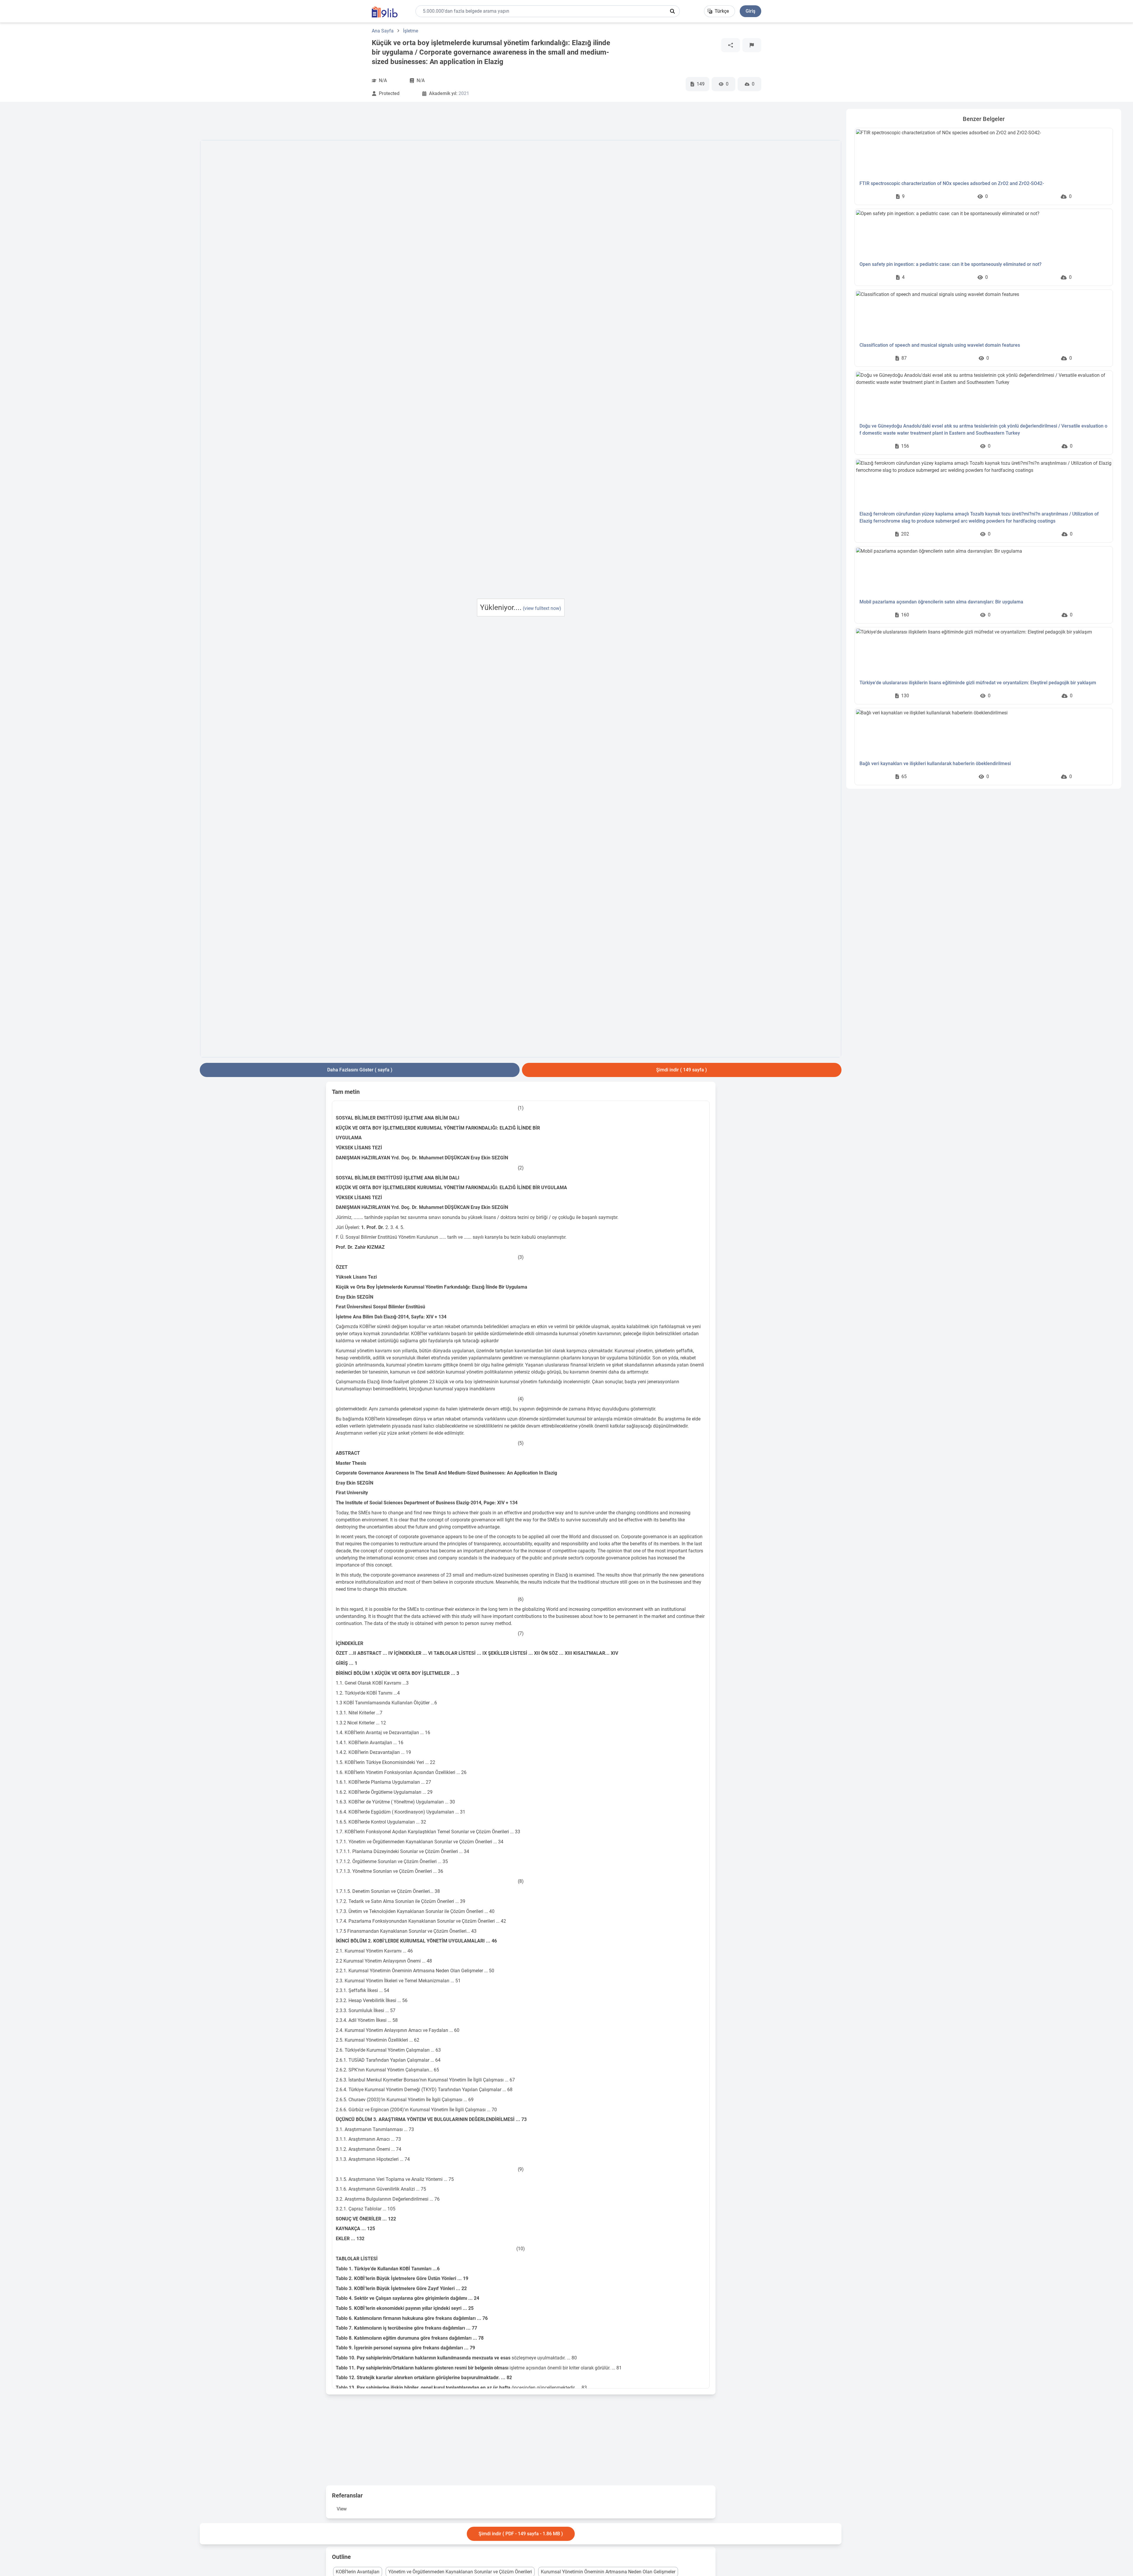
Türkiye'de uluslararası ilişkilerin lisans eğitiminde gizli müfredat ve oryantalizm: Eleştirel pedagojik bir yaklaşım (978, 683)
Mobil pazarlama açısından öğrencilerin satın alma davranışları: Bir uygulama (941, 602)
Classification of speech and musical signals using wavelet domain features (940, 345)
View (342, 2509)
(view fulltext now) (542, 608)
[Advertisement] (104, 197)
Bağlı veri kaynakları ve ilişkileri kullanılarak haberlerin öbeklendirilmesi (935, 764)
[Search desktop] (672, 11)
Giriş (750, 11)
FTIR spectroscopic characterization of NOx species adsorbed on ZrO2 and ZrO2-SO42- (952, 183)
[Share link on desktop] (731, 45)
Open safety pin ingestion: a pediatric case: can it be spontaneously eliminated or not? (951, 264)
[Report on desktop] (752, 45)
